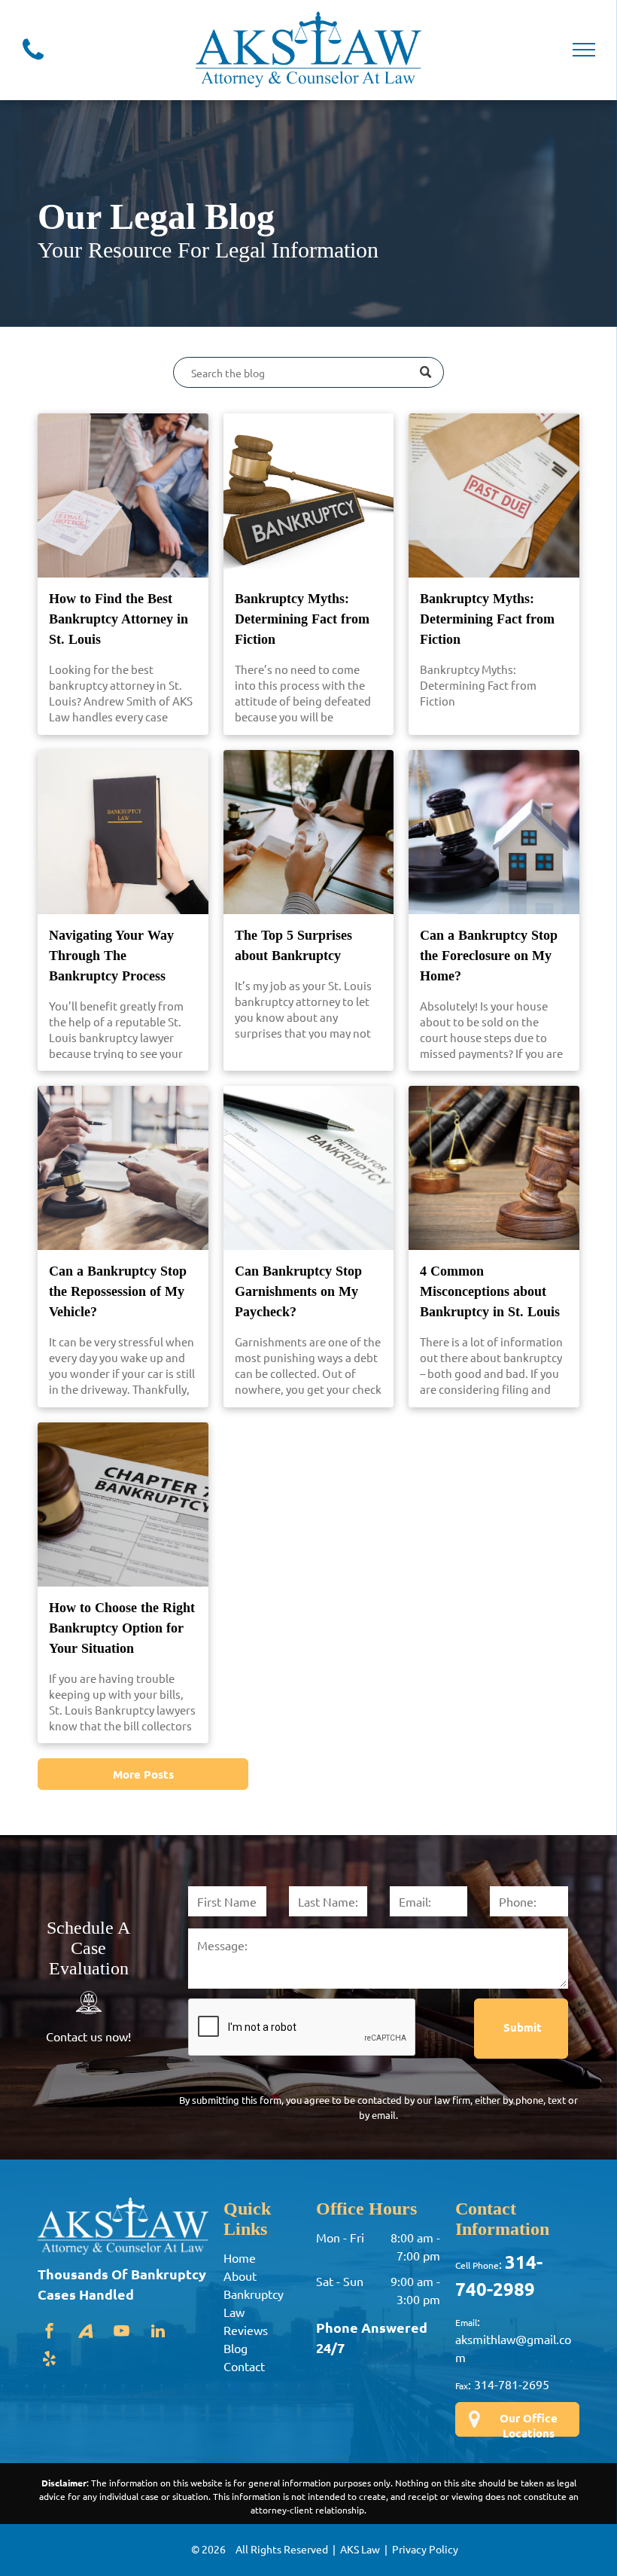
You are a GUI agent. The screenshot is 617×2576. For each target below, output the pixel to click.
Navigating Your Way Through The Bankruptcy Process (111, 956)
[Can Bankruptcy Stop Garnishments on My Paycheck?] (309, 1168)
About (240, 2276)
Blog (236, 2348)
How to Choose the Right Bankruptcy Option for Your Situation (122, 1628)
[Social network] (86, 2333)
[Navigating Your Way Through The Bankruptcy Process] (123, 832)
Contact (244, 2366)
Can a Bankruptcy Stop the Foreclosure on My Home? (489, 956)
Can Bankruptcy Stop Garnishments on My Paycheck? (298, 1291)
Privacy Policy (425, 2549)
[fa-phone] (33, 62)
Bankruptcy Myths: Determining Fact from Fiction (302, 619)
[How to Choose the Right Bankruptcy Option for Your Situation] (123, 1504)
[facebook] (50, 2333)
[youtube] (122, 2333)
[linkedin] (158, 2333)
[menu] (584, 50)
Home (240, 2257)
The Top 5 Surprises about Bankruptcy (293, 945)
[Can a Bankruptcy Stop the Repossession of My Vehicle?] (123, 1168)
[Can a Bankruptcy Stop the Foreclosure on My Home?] (494, 832)
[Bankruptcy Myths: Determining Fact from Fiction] (309, 495)
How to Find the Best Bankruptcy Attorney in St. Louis (119, 619)
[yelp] (50, 2361)
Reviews (246, 2330)
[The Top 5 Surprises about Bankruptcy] (309, 832)
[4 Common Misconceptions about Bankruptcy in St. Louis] (494, 1168)
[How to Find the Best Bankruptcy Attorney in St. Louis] (123, 495)
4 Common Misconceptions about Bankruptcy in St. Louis (490, 1291)
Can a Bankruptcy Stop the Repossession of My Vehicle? (118, 1291)
